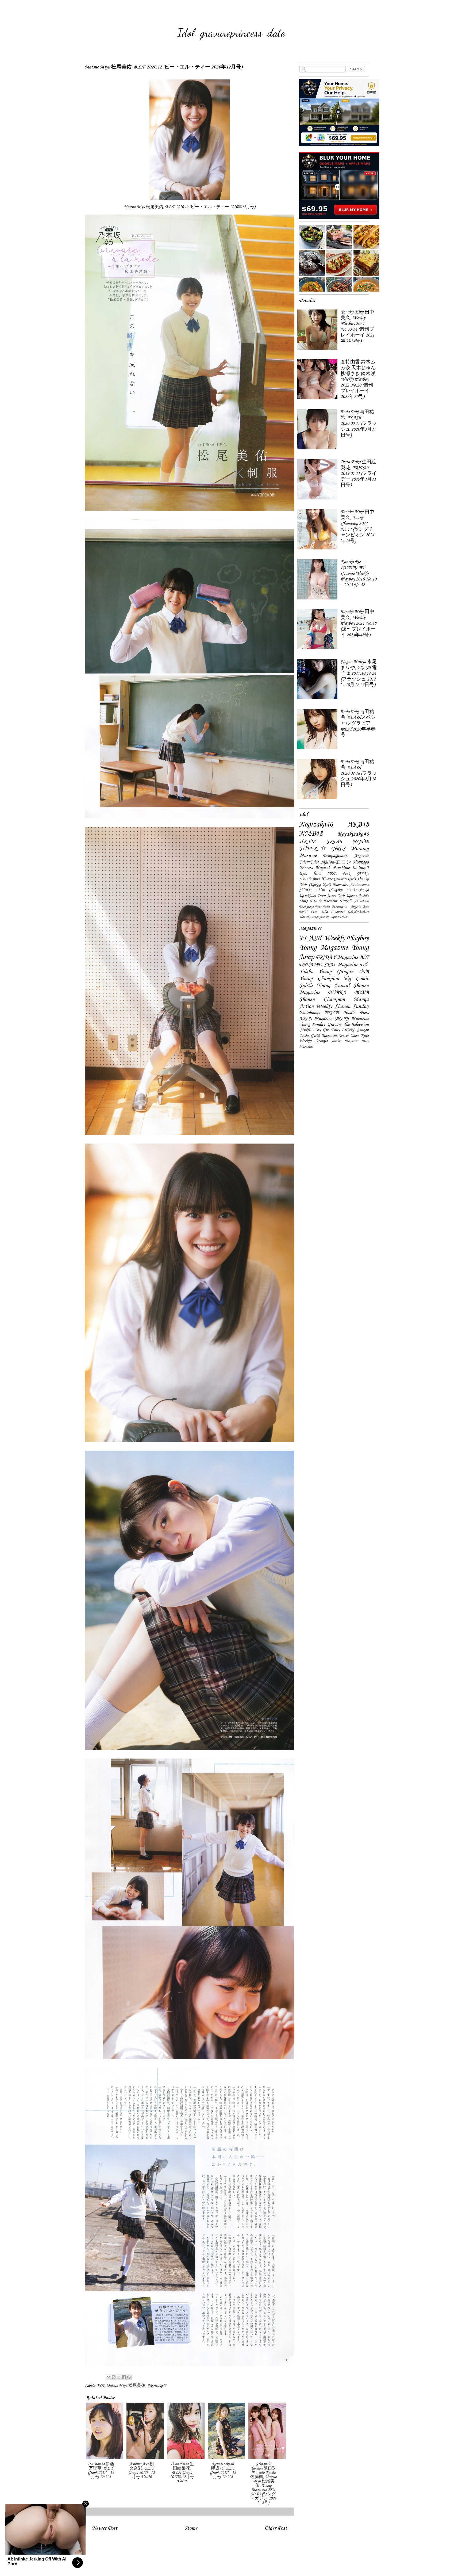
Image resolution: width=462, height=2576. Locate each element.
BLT (101, 2386)
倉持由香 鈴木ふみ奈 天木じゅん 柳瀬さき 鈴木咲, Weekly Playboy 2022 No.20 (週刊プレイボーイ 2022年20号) (359, 379)
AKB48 (358, 825)
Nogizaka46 (157, 2386)
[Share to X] (119, 2377)
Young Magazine (324, 948)
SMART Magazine (352, 1019)
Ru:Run (331, 917)
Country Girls (345, 879)
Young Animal (333, 986)
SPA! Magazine (341, 965)
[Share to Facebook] (124, 2377)
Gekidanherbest (358, 912)
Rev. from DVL (318, 874)
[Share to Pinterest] (129, 2377)
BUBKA (337, 993)
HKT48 (307, 842)
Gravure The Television (348, 1025)
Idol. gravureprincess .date (231, 33)
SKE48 (334, 842)
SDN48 (343, 917)
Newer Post (105, 2528)
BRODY (332, 1013)
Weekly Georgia (313, 1041)
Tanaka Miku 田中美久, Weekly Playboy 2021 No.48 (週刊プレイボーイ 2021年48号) (359, 623)
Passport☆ (340, 907)
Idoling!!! (360, 868)
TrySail (346, 901)
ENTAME (310, 965)
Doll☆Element (324, 901)
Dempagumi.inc (336, 856)
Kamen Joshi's (357, 896)
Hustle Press (356, 1013)
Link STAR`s (356, 874)
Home (191, 2528)
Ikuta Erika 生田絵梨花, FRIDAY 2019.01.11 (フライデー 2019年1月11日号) (359, 474)
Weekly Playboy (346, 938)
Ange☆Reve (360, 907)
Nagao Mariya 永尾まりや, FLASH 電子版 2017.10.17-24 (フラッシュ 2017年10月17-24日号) (359, 673)
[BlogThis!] (114, 2377)
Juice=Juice (309, 862)
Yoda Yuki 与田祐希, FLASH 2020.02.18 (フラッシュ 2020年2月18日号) (359, 773)
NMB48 (311, 834)
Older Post (276, 2528)
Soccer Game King (354, 1036)
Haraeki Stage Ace (312, 917)
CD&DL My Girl (314, 1030)
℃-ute (327, 879)
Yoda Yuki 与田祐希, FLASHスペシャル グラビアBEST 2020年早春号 (358, 723)
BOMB (361, 993)
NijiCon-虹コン (336, 862)
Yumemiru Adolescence (351, 885)
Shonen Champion (322, 1000)
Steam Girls (336, 896)
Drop (321, 896)
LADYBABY (310, 879)
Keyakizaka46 (353, 834)
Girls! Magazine (324, 1036)
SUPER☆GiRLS (322, 849)
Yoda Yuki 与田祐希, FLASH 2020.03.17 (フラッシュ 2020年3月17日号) (359, 424)
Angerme (361, 856)
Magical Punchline (332, 868)
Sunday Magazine (345, 1041)
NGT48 (361, 842)
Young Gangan (336, 972)
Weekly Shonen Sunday (342, 1007)
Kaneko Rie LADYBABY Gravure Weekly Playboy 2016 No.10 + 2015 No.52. (359, 574)
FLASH (311, 938)
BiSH (303, 912)
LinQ (303, 901)
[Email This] (109, 2377)
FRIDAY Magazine (337, 958)
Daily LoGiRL (343, 1030)
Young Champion (319, 979)
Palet (326, 907)
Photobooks (309, 1013)
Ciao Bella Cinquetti (328, 912)
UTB (363, 972)
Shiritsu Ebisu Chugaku (321, 890)
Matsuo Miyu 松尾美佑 (126, 2386)
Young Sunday (312, 1025)
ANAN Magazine (315, 1019)
